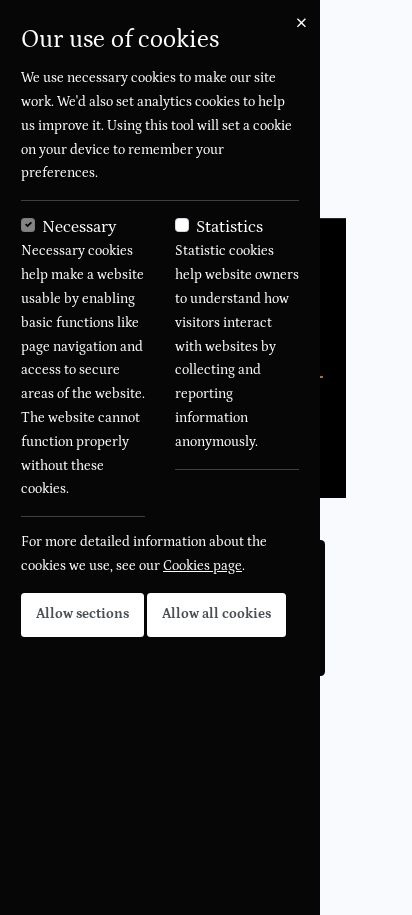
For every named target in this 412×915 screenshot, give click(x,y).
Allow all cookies (216, 614)
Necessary (79, 227)
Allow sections (82, 614)
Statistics (229, 227)
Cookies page (202, 566)
